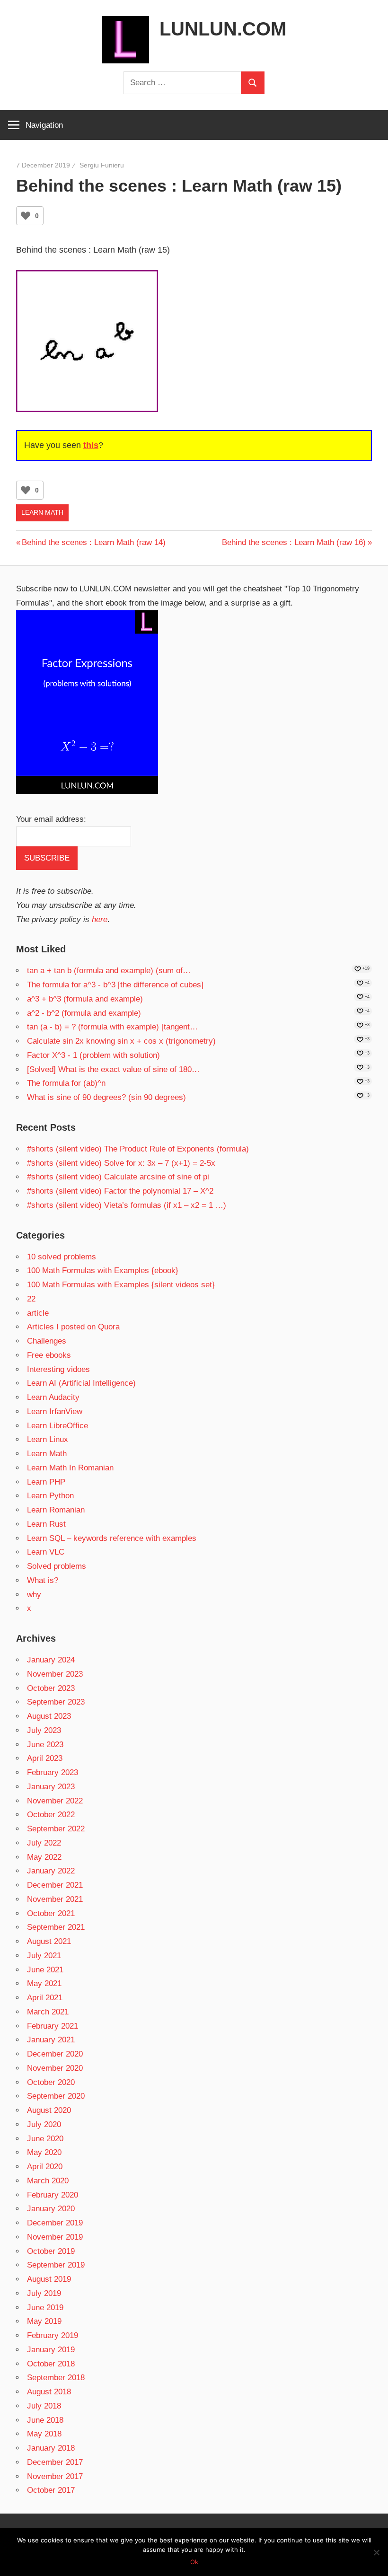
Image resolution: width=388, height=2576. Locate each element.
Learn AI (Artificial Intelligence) (81, 1383)
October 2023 (51, 1688)
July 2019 (44, 2293)
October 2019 (51, 2251)
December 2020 (55, 2054)
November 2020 (55, 2068)
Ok (194, 2562)
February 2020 (53, 2195)
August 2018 (49, 2392)
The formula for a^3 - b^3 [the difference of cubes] (115, 985)
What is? (43, 1580)
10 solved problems (62, 1257)
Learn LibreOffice (57, 1426)
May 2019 (44, 2321)
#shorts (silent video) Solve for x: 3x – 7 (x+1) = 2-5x (121, 1163)
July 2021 (44, 1956)
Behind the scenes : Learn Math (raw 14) (93, 542)
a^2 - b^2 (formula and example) (84, 1013)
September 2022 (56, 1829)
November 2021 (55, 1899)
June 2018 (45, 2420)
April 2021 (45, 1998)
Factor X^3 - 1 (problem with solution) (93, 1055)
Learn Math (42, 512)
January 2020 (51, 2209)
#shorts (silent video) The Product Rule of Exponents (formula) (138, 1149)
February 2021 (53, 2026)
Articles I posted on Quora (73, 1327)
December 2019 (55, 2223)
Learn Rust (46, 1524)
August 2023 (49, 1716)
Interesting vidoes (58, 1369)
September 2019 (56, 2265)
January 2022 (51, 1871)
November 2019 (55, 2237)
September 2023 (56, 1702)
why (34, 1595)
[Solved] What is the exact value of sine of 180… (113, 1069)
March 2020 (48, 2181)
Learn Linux (48, 1439)
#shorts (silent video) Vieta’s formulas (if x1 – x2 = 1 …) (127, 1205)
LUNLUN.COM (223, 29)
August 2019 (49, 2279)
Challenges (47, 1341)
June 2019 (45, 2308)
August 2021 (49, 1941)
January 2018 (51, 2448)
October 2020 (51, 2082)
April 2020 (45, 2167)
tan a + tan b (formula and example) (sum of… (109, 971)
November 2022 (55, 1801)
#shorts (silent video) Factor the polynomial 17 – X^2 (120, 1191)
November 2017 (55, 2476)
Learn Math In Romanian (70, 1468)
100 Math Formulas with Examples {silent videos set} (121, 1285)
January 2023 (51, 1787)
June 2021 (45, 1970)
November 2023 (55, 1674)
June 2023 (45, 1745)
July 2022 (44, 1843)
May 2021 (44, 1983)
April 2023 (45, 1758)
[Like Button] (26, 216)
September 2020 (56, 2096)
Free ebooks (49, 1355)
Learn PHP (46, 1482)
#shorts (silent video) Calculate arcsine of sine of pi (118, 1177)
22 (31, 1299)
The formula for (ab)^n (66, 1083)
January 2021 (51, 2040)
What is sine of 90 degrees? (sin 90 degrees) (106, 1097)
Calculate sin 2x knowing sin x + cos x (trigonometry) (121, 1041)
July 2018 (44, 2406)
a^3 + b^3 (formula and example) (85, 999)
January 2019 (51, 2350)
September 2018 (56, 2378)
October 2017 (51, 2490)
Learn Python (50, 1496)
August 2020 (49, 2110)
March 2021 (48, 2012)
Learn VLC (46, 1552)
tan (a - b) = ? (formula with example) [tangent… (112, 1027)
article (38, 1313)
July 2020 (44, 2124)
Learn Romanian (56, 1510)
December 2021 (55, 1885)
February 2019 (53, 2335)
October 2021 (51, 1913)
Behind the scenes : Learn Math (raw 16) (294, 542)
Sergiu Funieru (102, 165)
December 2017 (55, 2462)
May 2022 (44, 1857)
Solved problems (57, 1566)
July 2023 (44, 1730)
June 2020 (45, 2139)
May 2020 (44, 2152)
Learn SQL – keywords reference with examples (112, 1538)
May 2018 (44, 2434)
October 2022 (51, 1815)
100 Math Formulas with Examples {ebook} (103, 1270)
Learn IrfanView (55, 1411)
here (100, 919)
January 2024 (51, 1660)
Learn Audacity (53, 1397)
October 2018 (51, 2364)
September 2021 (56, 1927)
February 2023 (53, 1772)
